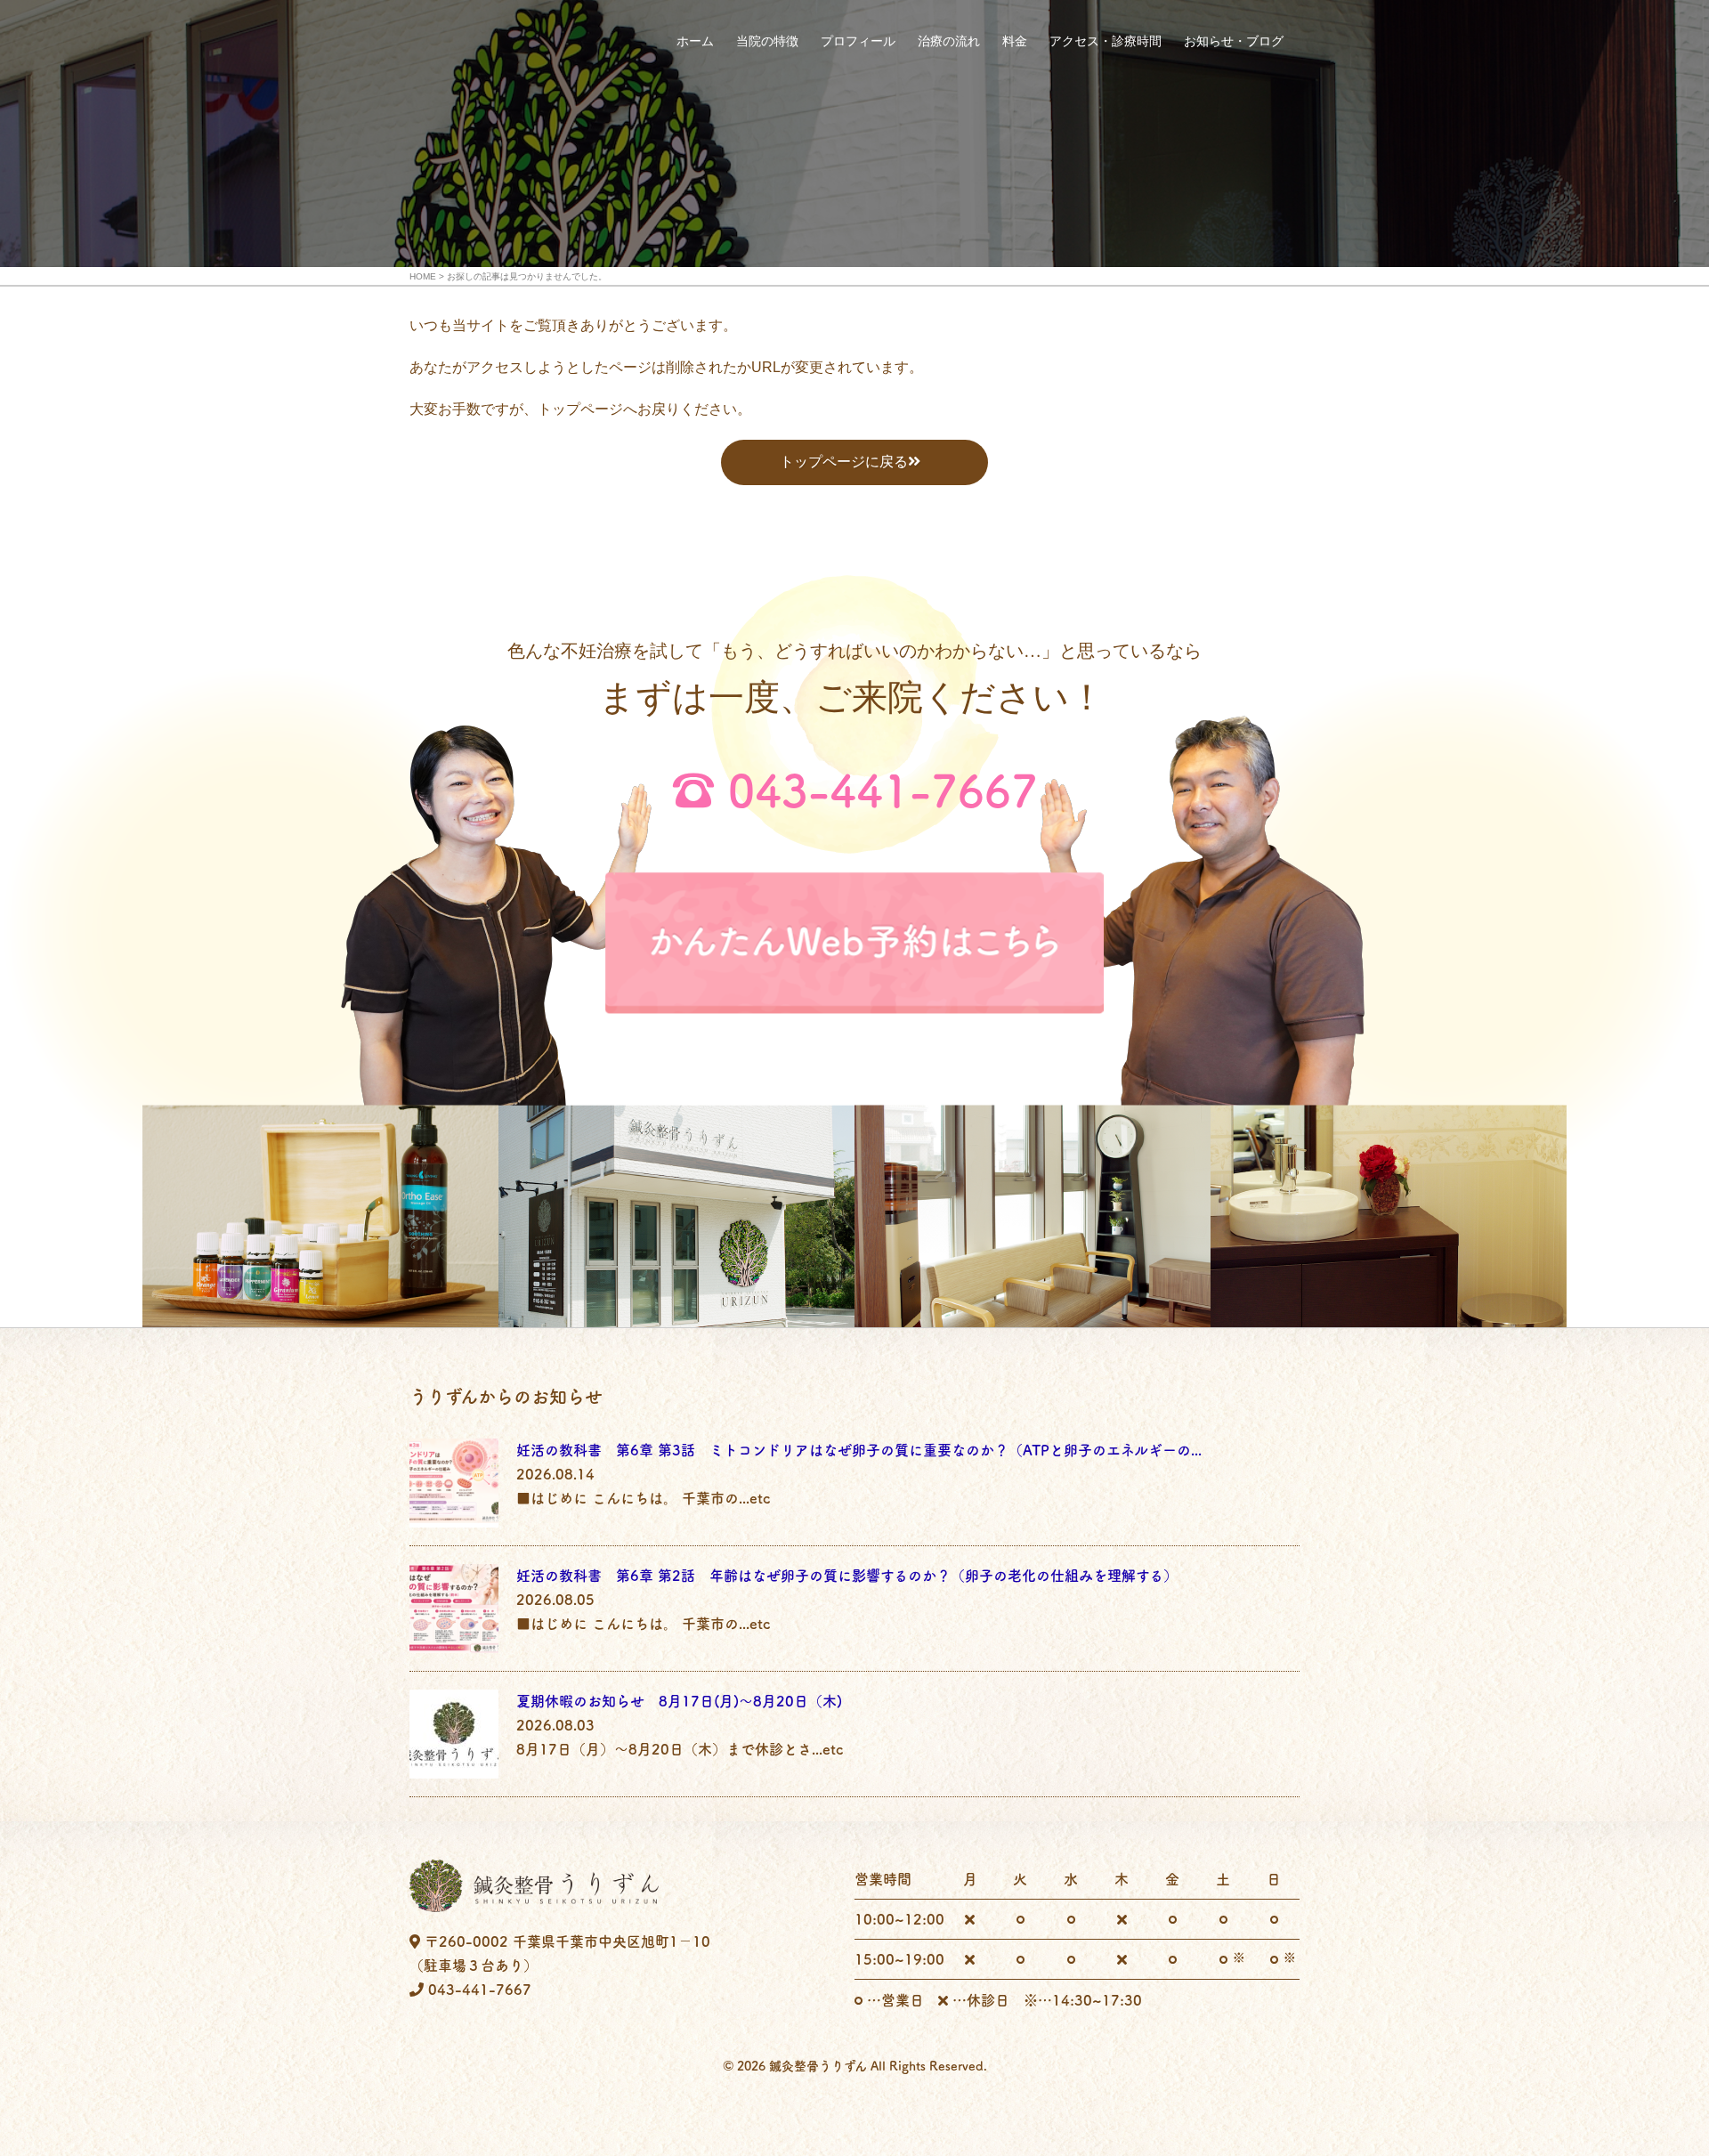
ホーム (695, 41)
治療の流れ (949, 41)
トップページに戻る (844, 462)
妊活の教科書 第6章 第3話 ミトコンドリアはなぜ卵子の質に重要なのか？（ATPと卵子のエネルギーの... (859, 1450)
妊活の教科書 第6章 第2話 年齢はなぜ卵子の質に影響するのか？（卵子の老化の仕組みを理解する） (847, 1576)
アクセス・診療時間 (1106, 41)
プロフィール (858, 41)
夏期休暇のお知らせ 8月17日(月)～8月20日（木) (679, 1701)
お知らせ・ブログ (1234, 41)
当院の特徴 (767, 41)
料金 (1015, 41)
